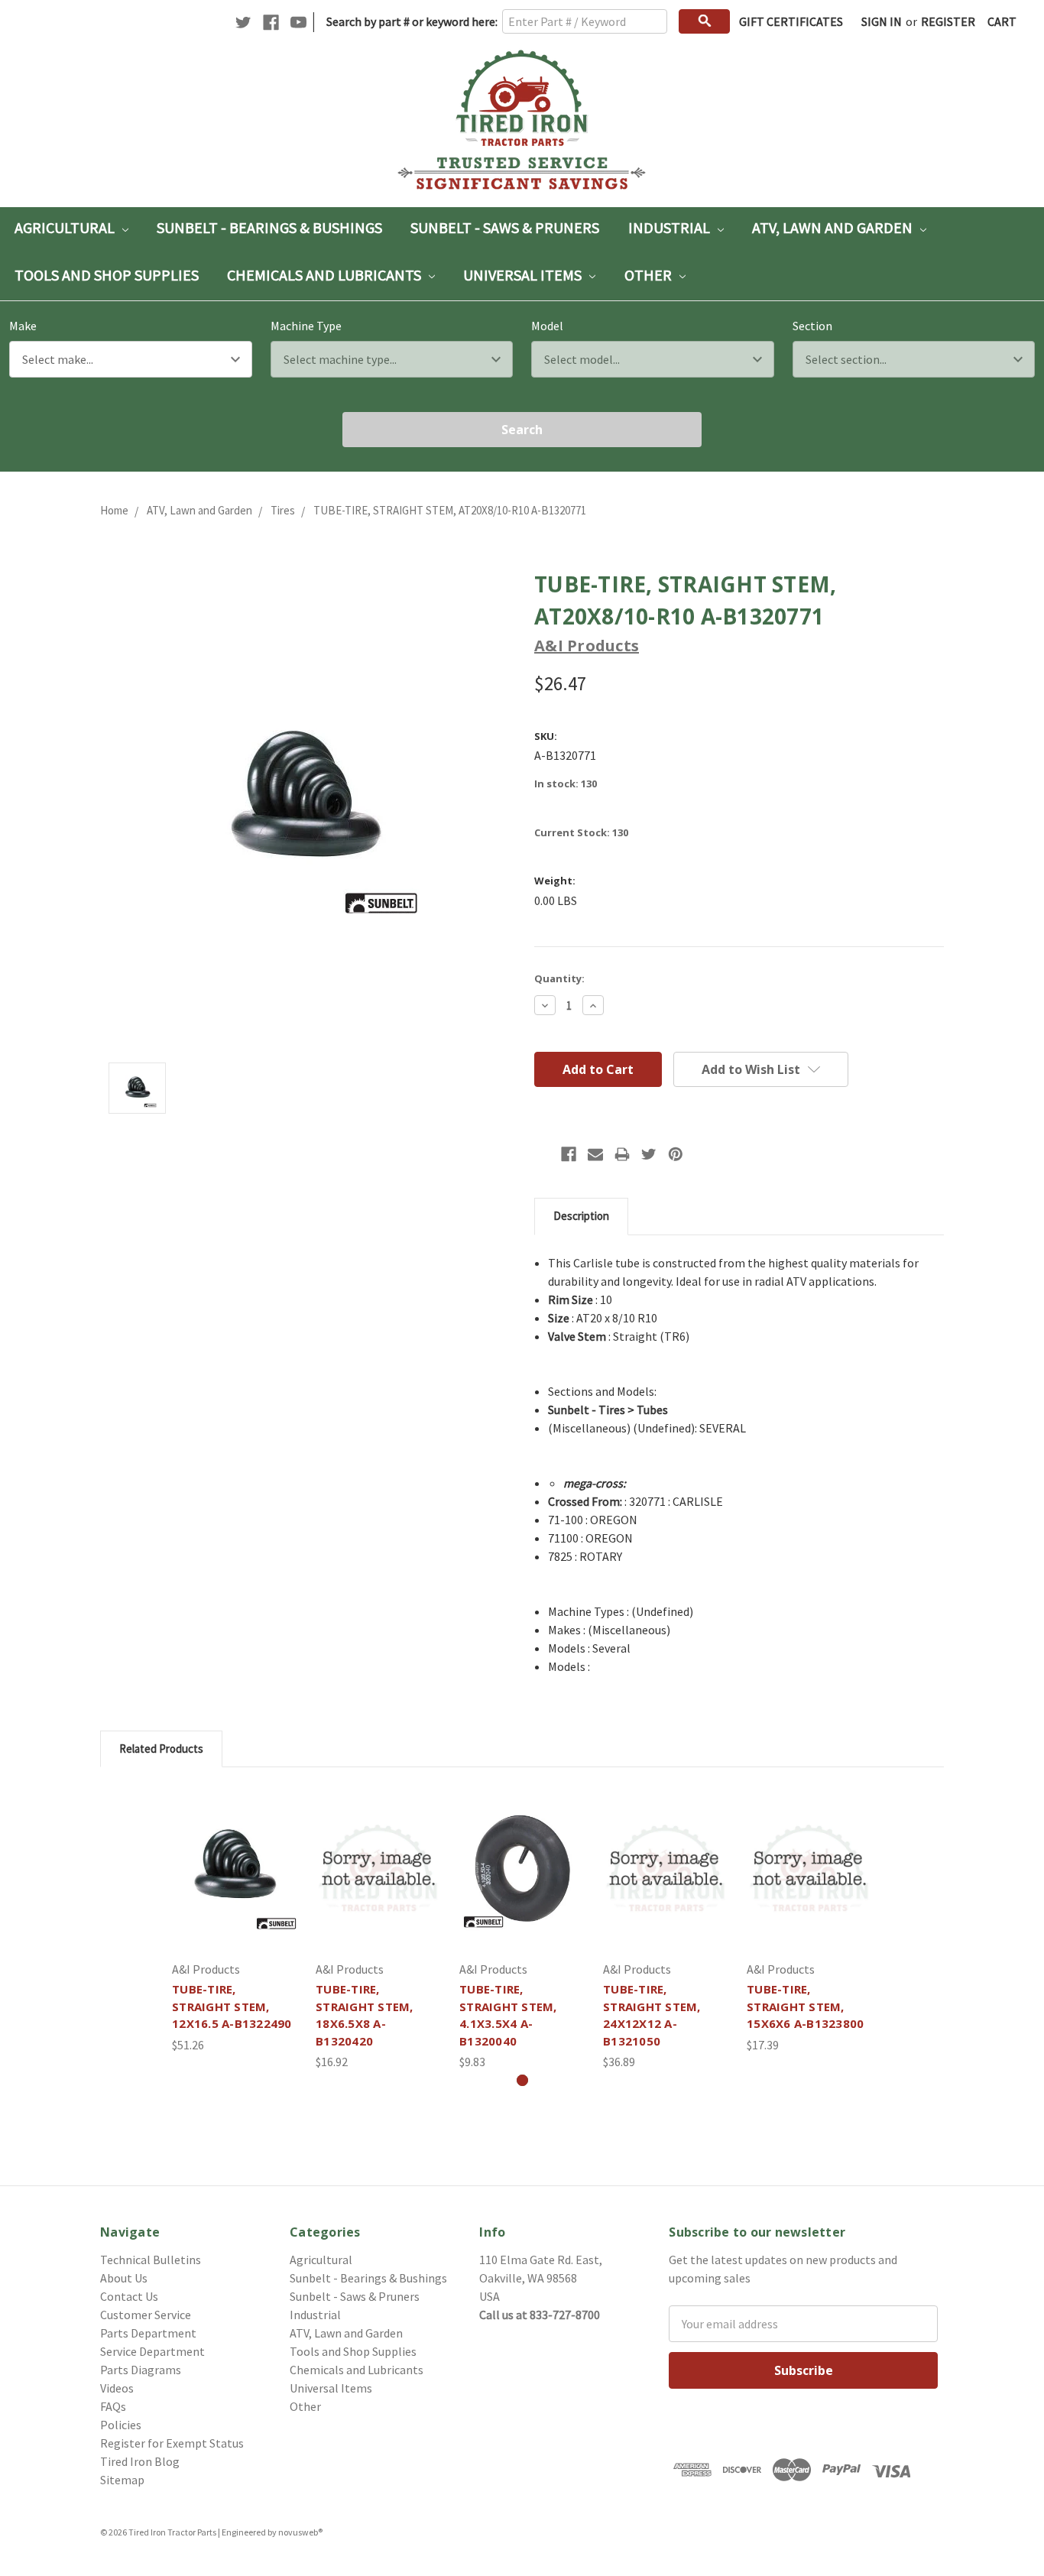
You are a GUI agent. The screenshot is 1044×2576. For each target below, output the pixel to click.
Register (948, 21)
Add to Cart (235, 1883)
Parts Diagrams (141, 2370)
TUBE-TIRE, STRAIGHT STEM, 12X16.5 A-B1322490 (232, 2006)
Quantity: (559, 978)
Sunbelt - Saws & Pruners (505, 227)
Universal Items (524, 275)
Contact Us (129, 2296)
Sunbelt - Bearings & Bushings (269, 227)
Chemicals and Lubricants (326, 275)
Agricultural (66, 227)
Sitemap (122, 2480)
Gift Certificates (791, 21)
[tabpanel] (235, 1920)
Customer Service (146, 2315)
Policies (121, 2425)
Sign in (882, 21)
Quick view (235, 1853)
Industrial (671, 227)
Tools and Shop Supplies (107, 275)
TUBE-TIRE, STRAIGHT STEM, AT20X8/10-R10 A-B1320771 (450, 510)
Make (23, 326)
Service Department (152, 2351)
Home (114, 510)
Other (650, 275)
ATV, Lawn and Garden (834, 227)
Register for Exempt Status (172, 2443)
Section (812, 326)
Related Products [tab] (161, 1749)
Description (581, 1216)
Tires (283, 510)
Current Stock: (581, 832)
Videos (117, 2388)
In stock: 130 (566, 784)
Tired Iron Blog (140, 2461)
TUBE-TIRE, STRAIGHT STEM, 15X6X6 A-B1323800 (805, 2006)
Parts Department (148, 2333)
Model (547, 326)
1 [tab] (522, 2080)
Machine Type (306, 326)
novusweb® (300, 2532)
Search (522, 430)
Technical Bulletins (151, 2260)
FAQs (113, 2406)
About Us (124, 2278)
